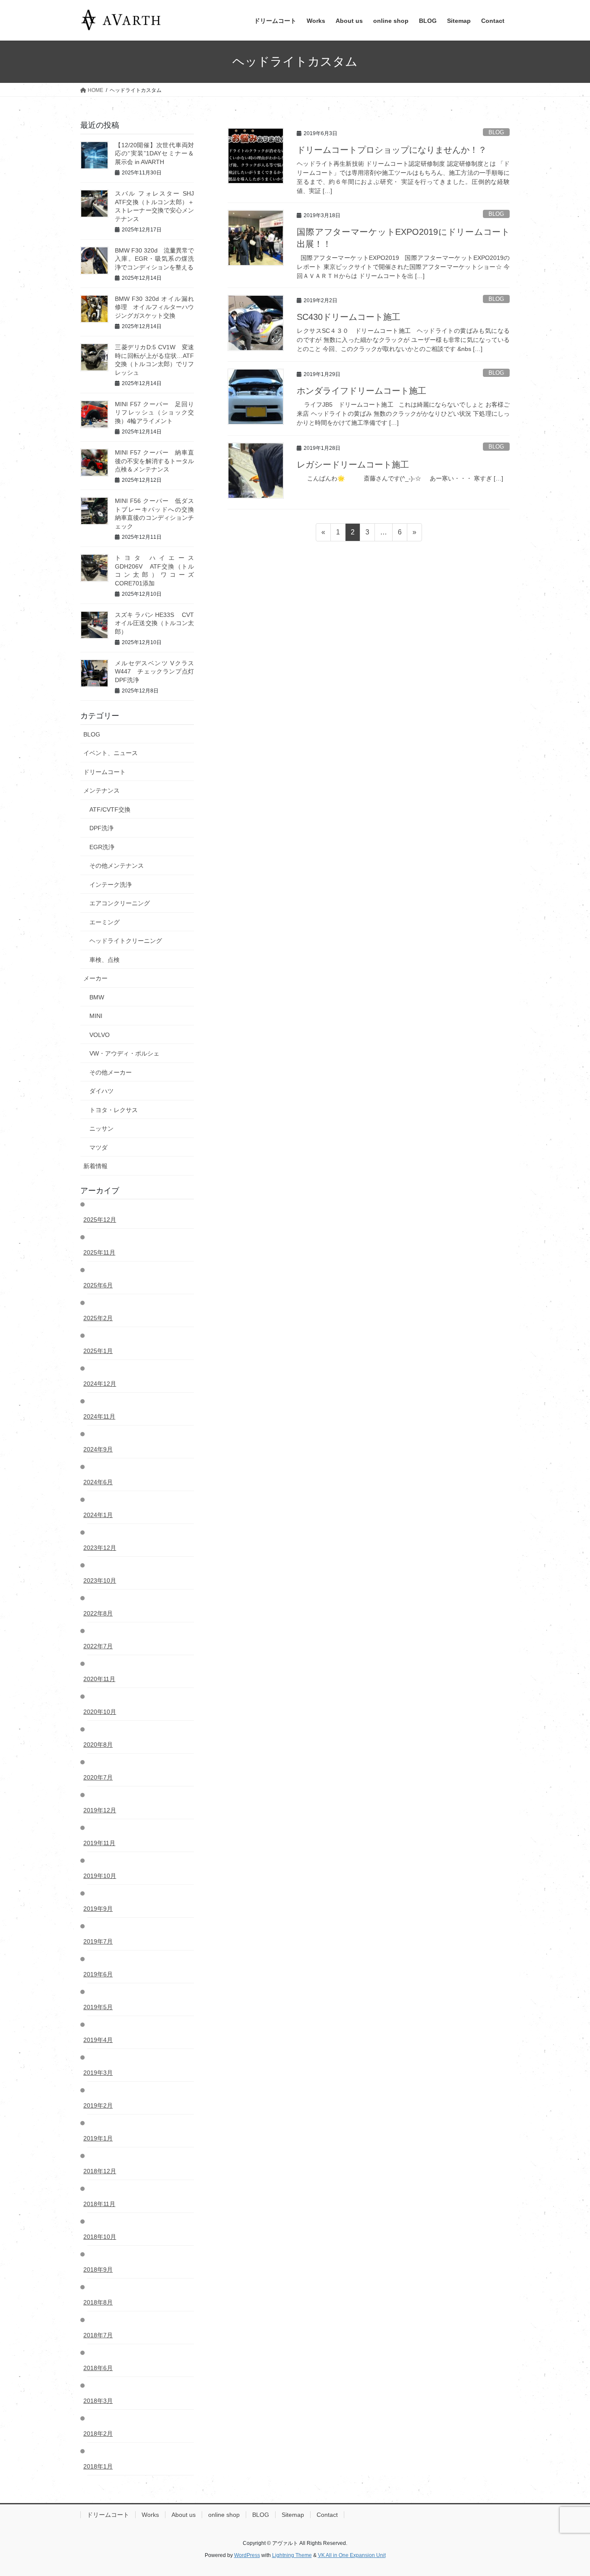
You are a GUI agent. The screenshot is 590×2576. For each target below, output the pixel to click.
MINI (96, 1016)
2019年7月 (100, 1941)
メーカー (95, 978)
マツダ (98, 1147)
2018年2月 (100, 2434)
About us (184, 2515)
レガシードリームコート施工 (353, 465)
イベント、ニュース (111, 753)
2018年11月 (101, 2204)
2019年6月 (100, 1974)
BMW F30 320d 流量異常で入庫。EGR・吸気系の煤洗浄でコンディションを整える (154, 259)
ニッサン (102, 1128)
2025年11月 (101, 1252)
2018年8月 (100, 2302)
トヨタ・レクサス (114, 1110)
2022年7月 (100, 1646)
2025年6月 (100, 1285)
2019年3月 (100, 2073)
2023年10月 (102, 1580)
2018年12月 (102, 2171)
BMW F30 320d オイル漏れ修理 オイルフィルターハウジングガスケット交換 (154, 307)
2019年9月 (100, 1909)
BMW (97, 997)
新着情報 (95, 1166)
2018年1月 (100, 2466)
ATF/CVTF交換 (110, 809)
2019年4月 (100, 2040)
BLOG (496, 132)
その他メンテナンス (117, 866)
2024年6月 (100, 1482)
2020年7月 (100, 1777)
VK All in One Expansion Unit (352, 2555)
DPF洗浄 (102, 828)
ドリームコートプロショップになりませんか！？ (392, 150)
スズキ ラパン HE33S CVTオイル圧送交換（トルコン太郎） (154, 623)
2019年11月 (101, 1843)
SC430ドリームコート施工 (349, 317)
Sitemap (293, 2515)
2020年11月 (101, 1679)
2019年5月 (100, 2007)
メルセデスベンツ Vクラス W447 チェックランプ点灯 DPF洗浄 (160, 672)
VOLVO (100, 1035)
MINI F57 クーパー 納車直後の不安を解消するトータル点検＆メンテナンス (154, 461)
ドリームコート (105, 772)
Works (150, 2515)
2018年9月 (100, 2269)
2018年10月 (102, 2237)
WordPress (247, 2555)
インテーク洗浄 (111, 885)
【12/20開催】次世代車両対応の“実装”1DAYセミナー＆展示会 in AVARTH (154, 153)
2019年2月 (100, 2105)
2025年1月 (100, 1351)
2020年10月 (102, 1712)
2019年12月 (102, 1810)
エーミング (105, 922)
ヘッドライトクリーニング (126, 941)
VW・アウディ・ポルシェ (124, 1053)
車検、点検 (105, 960)
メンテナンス (102, 790)
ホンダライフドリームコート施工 (362, 391)
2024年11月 (101, 1416)
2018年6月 (100, 2368)
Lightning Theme (292, 2555)
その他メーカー (111, 1072)
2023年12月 (102, 1548)
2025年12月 (102, 1220)
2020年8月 (100, 1745)
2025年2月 (100, 1318)
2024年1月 (100, 1515)
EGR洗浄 (102, 847)
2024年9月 (100, 1449)
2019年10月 (102, 1876)
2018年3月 (100, 2401)
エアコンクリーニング (120, 903)
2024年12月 (102, 1384)
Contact (327, 2515)
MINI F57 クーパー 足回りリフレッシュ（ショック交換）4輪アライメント (154, 412)
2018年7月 (100, 2335)
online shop (224, 2515)
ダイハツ (102, 1091)
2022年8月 (100, 1613)
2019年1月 (100, 2138)
